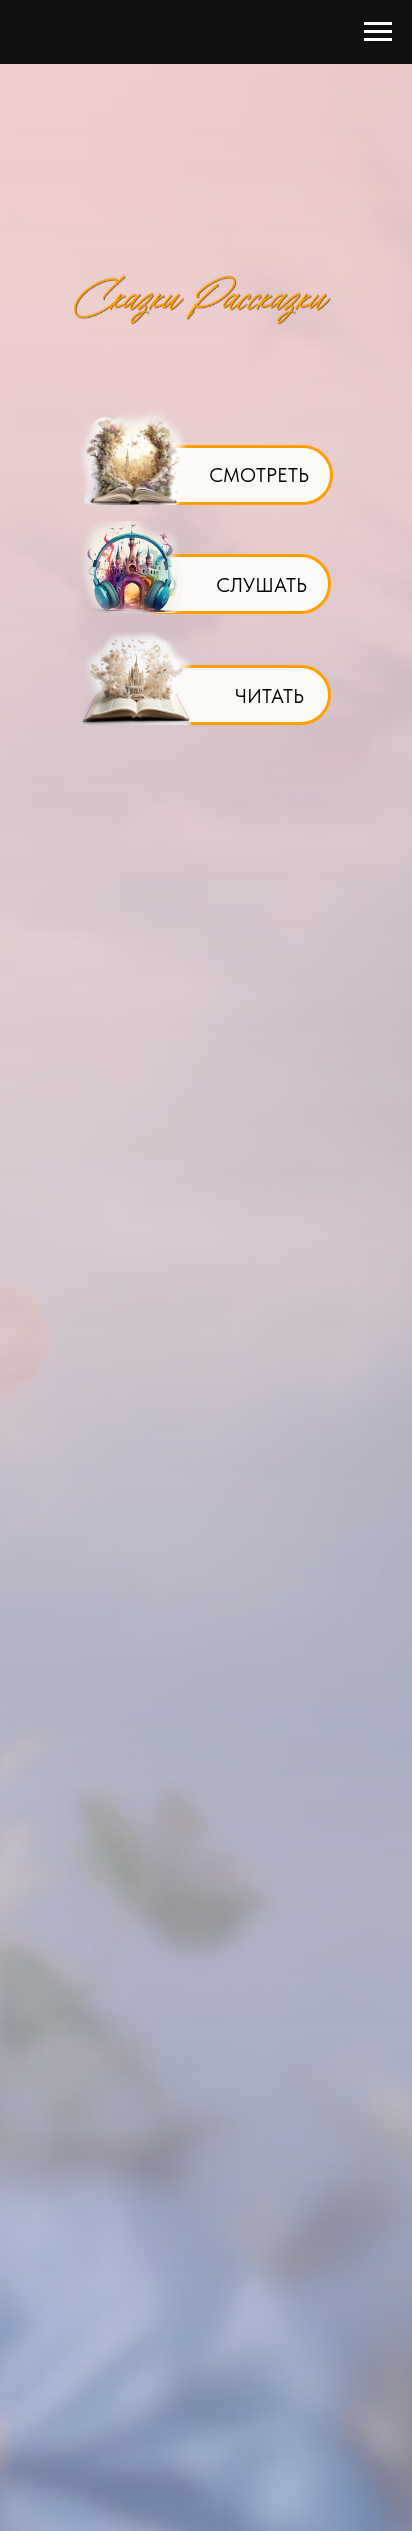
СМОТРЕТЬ (259, 475)
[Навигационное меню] (378, 32)
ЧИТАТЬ (269, 696)
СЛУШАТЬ (261, 585)
